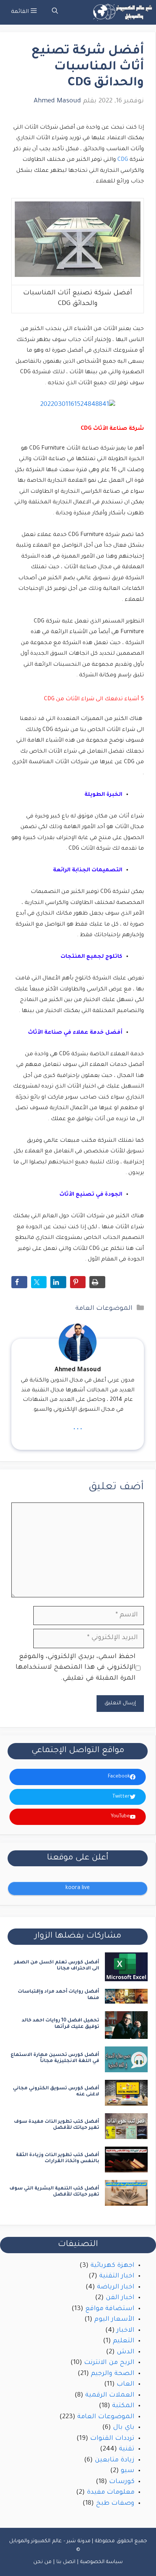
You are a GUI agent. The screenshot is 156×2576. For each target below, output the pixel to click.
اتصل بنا (66, 2562)
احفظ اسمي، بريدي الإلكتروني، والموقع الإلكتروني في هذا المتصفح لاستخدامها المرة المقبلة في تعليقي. (76, 1668)
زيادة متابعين (115, 2460)
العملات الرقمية (110, 2396)
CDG (123, 160)
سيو (128, 2471)
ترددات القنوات (112, 2439)
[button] (55, 12)
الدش (126, 2352)
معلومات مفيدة (111, 2493)
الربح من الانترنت (109, 2363)
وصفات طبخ (115, 2504)
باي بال (124, 2428)
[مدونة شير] (122, 12)
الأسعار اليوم (114, 2320)
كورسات (122, 2482)
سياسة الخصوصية (102, 2562)
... (78, 1427)
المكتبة (123, 2406)
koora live (78, 1888)
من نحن (43, 2562)
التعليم (124, 2341)
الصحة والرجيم (113, 2374)
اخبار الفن (120, 2298)
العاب (126, 2385)
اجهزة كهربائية (112, 2266)
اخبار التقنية (117, 2277)
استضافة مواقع (110, 2309)
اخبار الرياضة (116, 2288)
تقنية (127, 2449)
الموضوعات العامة (104, 1309)
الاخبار (126, 2331)
